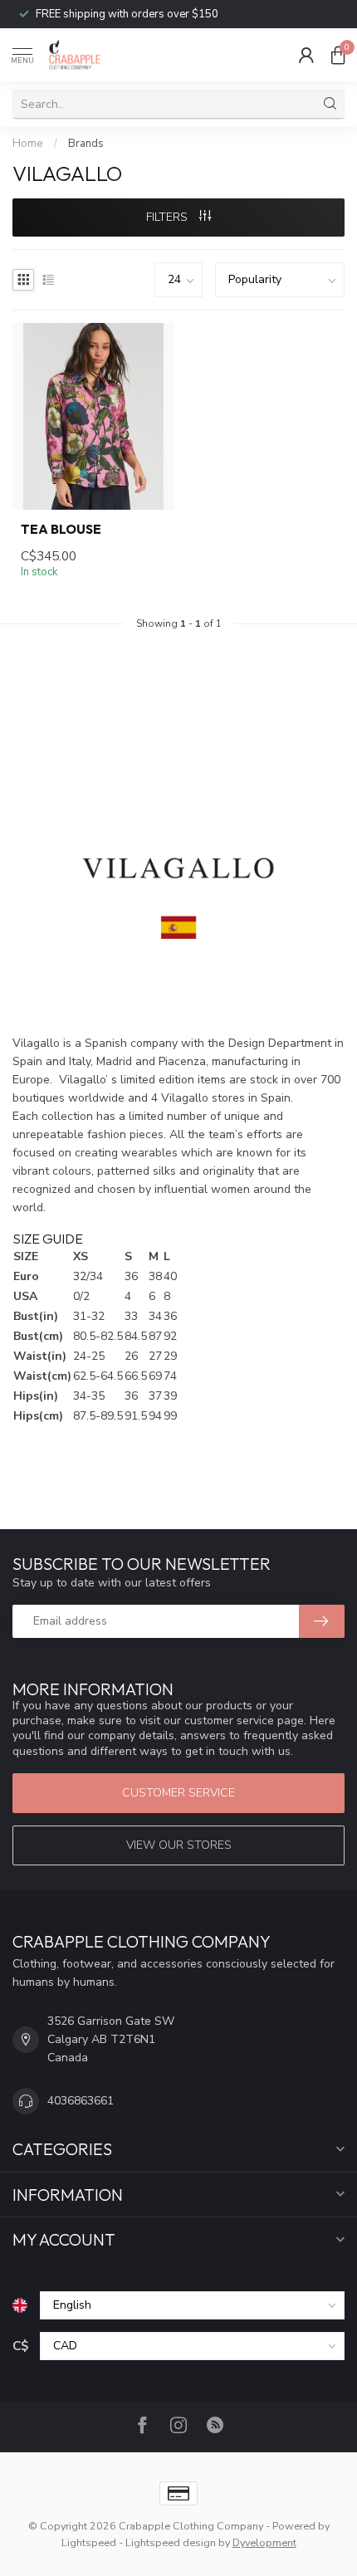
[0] (338, 55)
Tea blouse (61, 530)
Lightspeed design (171, 2542)
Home (28, 144)
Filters (169, 217)
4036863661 (81, 2101)
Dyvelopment (264, 2542)
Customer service (178, 1793)
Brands (86, 144)
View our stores (179, 1845)
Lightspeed (89, 2542)
